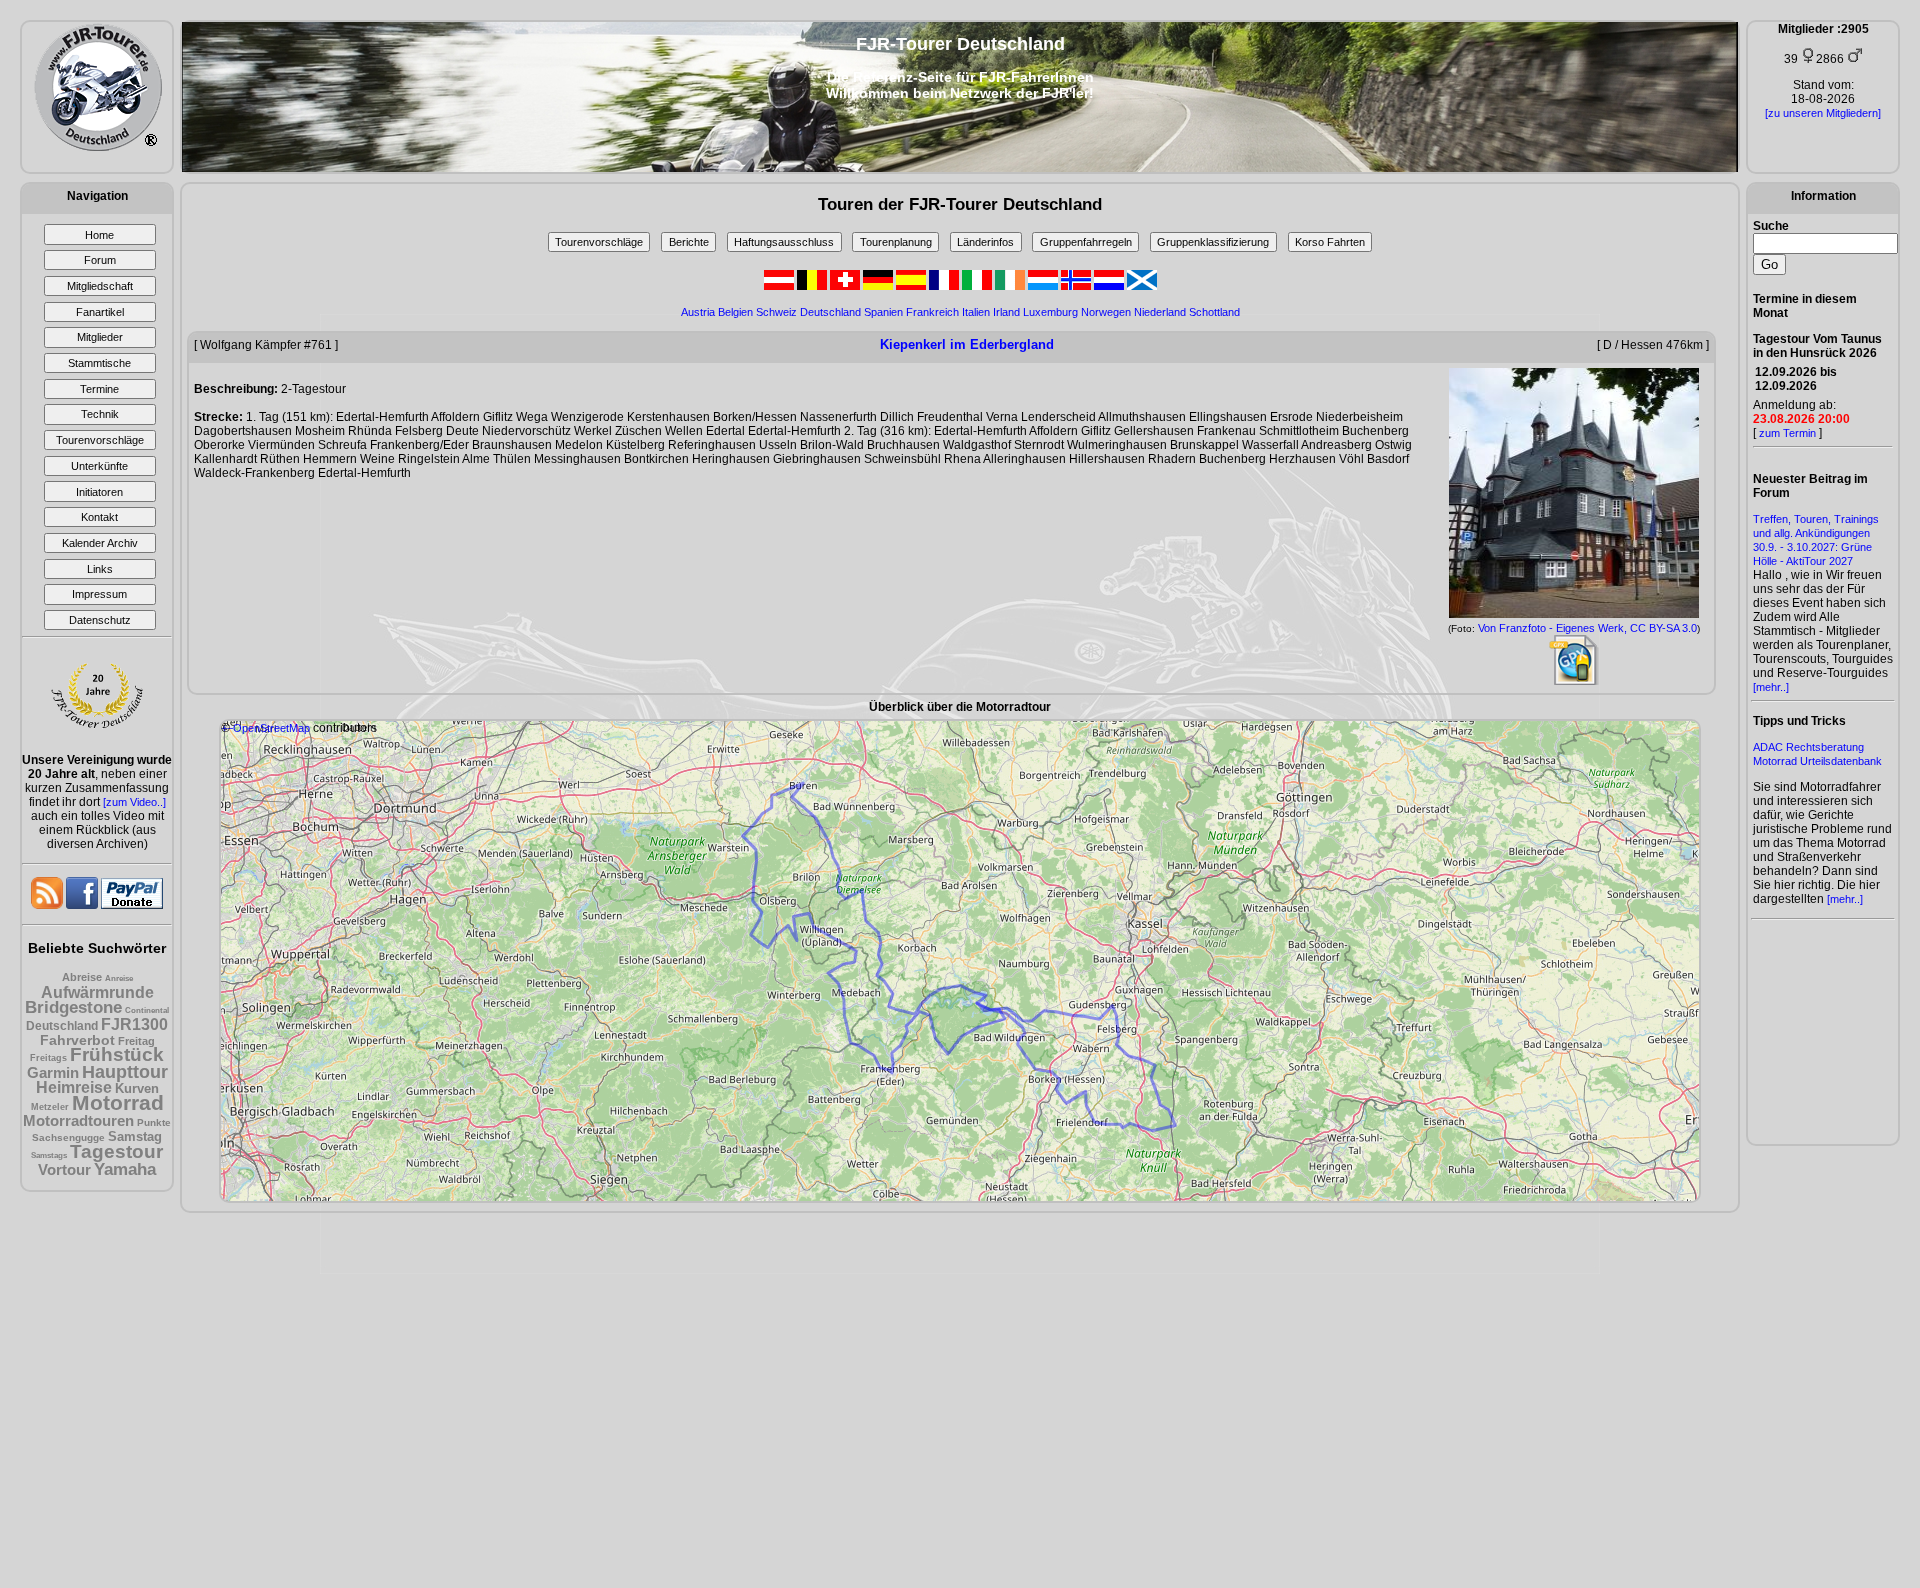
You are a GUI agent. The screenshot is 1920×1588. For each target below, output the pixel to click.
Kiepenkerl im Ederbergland (967, 344)
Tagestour (116, 1151)
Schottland (1214, 312)
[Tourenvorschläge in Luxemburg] (1044, 286)
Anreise (119, 978)
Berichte (689, 242)
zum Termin (1787, 433)
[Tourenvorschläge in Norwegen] (1077, 286)
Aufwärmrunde (97, 992)
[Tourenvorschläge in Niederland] (1110, 286)
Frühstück (117, 1054)
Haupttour (125, 1072)
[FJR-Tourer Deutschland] (97, 147)
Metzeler (50, 1107)
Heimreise (74, 1087)
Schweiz (776, 312)
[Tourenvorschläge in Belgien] (813, 286)
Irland (1006, 312)
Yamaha (125, 1169)
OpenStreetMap (271, 728)
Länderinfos (985, 242)
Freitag (136, 1041)
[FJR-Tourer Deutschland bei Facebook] (83, 905)
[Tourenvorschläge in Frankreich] (945, 286)
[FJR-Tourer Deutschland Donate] (132, 905)
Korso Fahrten (1330, 242)
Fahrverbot (77, 1040)
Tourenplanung (896, 242)
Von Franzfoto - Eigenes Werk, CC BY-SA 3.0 (1587, 628)
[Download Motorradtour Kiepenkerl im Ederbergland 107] (1574, 681)
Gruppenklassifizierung (1213, 242)
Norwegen (1106, 312)
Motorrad (118, 1102)
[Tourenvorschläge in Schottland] (1142, 286)
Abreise (82, 977)
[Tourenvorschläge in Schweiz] (846, 286)
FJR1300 (134, 1024)
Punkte (154, 1122)
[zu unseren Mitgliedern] (1823, 113)
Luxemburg (1050, 312)
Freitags (48, 1058)
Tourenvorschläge (599, 242)
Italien (976, 312)
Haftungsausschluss (784, 242)
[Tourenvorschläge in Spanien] (912, 286)
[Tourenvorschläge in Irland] (1011, 286)
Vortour (64, 1169)
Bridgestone (73, 1007)
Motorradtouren (78, 1120)
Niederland (1160, 312)
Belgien (735, 312)
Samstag (135, 1136)
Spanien (883, 312)
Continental (147, 1010)
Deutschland (62, 1026)
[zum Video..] (134, 802)
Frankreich (932, 312)
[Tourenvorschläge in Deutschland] (879, 286)
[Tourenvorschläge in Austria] (780, 286)
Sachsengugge (68, 1137)
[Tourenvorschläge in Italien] (978, 286)
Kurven (137, 1088)
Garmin (53, 1072)
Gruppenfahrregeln (1086, 242)
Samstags (49, 1155)
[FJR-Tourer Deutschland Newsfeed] (48, 905)
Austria (698, 312)
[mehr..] (1771, 687)
